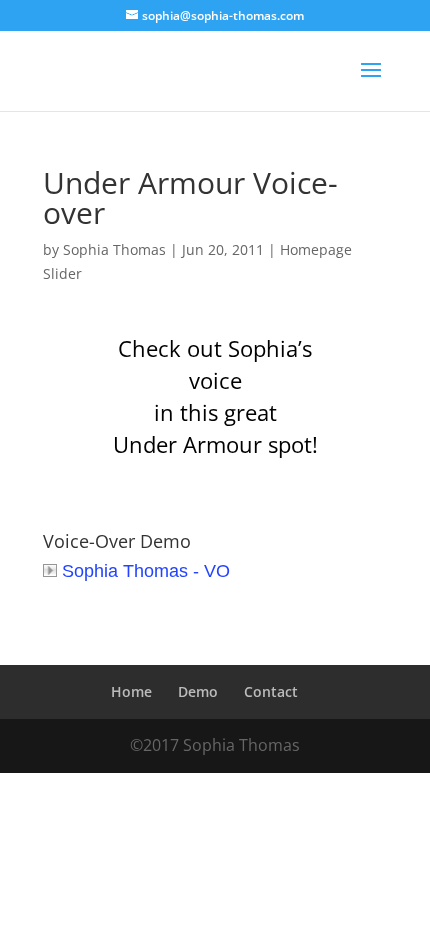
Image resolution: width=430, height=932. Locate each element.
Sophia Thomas (114, 249)
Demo (198, 691)
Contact (271, 691)
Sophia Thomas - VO (146, 571)
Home (131, 691)
